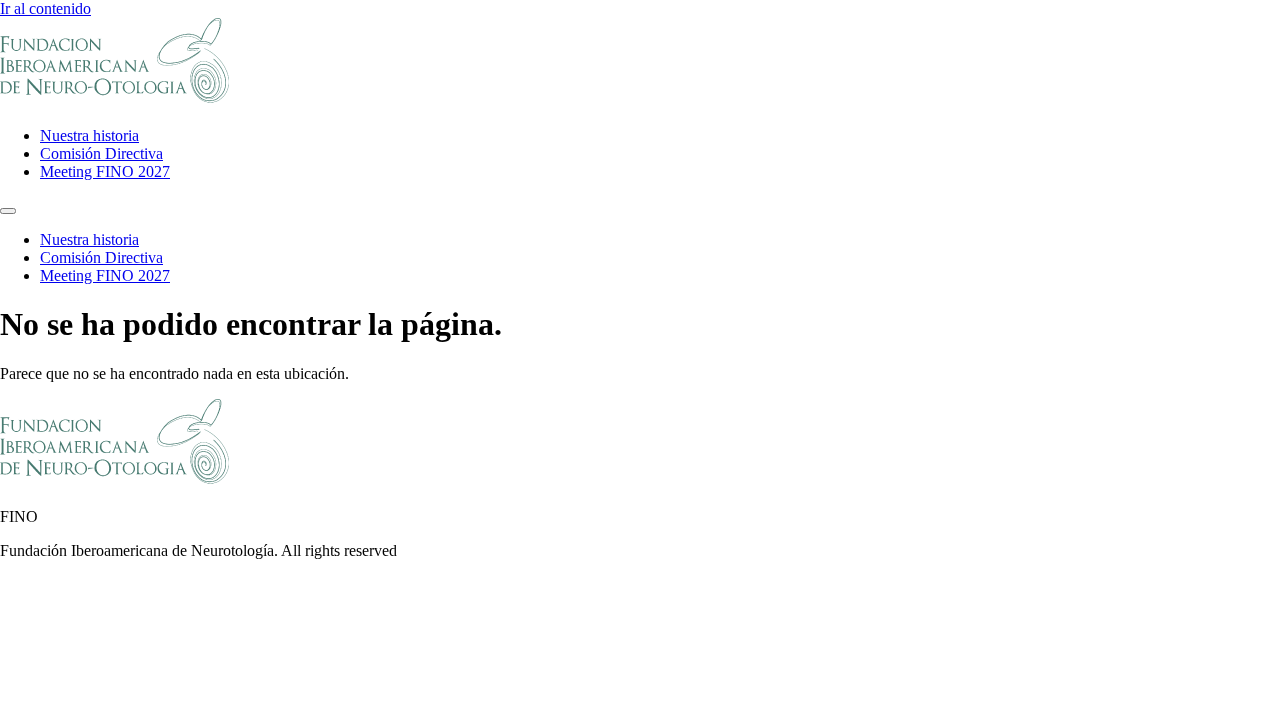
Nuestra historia (89, 135)
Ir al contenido (45, 8)
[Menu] (8, 211)
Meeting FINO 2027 (105, 171)
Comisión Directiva (101, 153)
